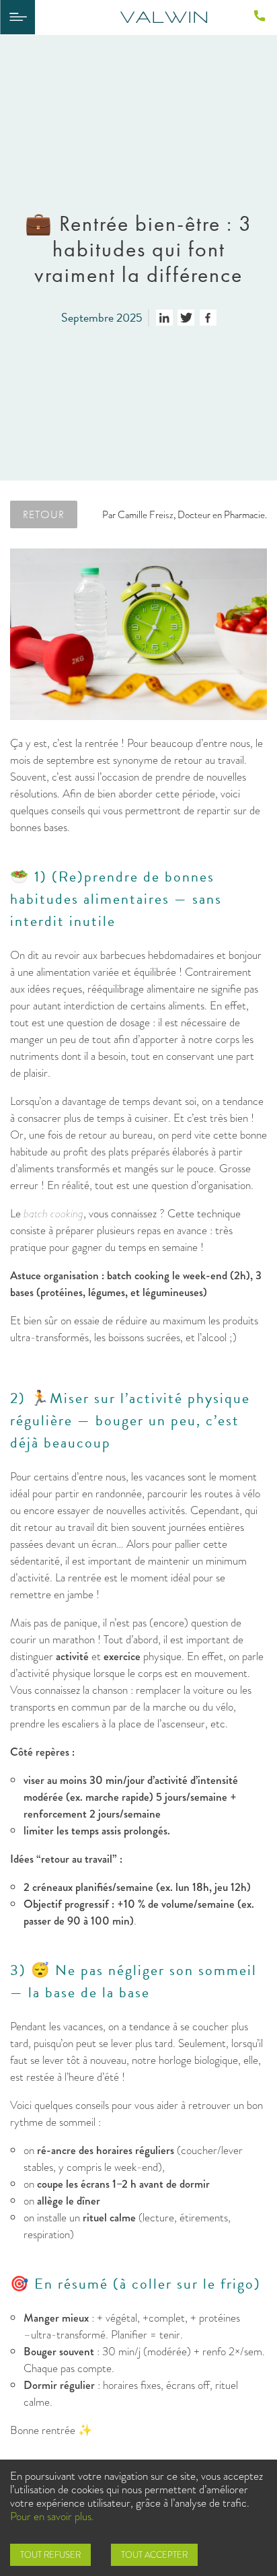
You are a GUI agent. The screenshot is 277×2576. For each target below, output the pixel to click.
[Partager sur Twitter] (186, 318)
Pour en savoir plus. (52, 2516)
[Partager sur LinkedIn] (164, 318)
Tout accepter (154, 2555)
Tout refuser (50, 2555)
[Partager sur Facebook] (208, 318)
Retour (44, 514)
